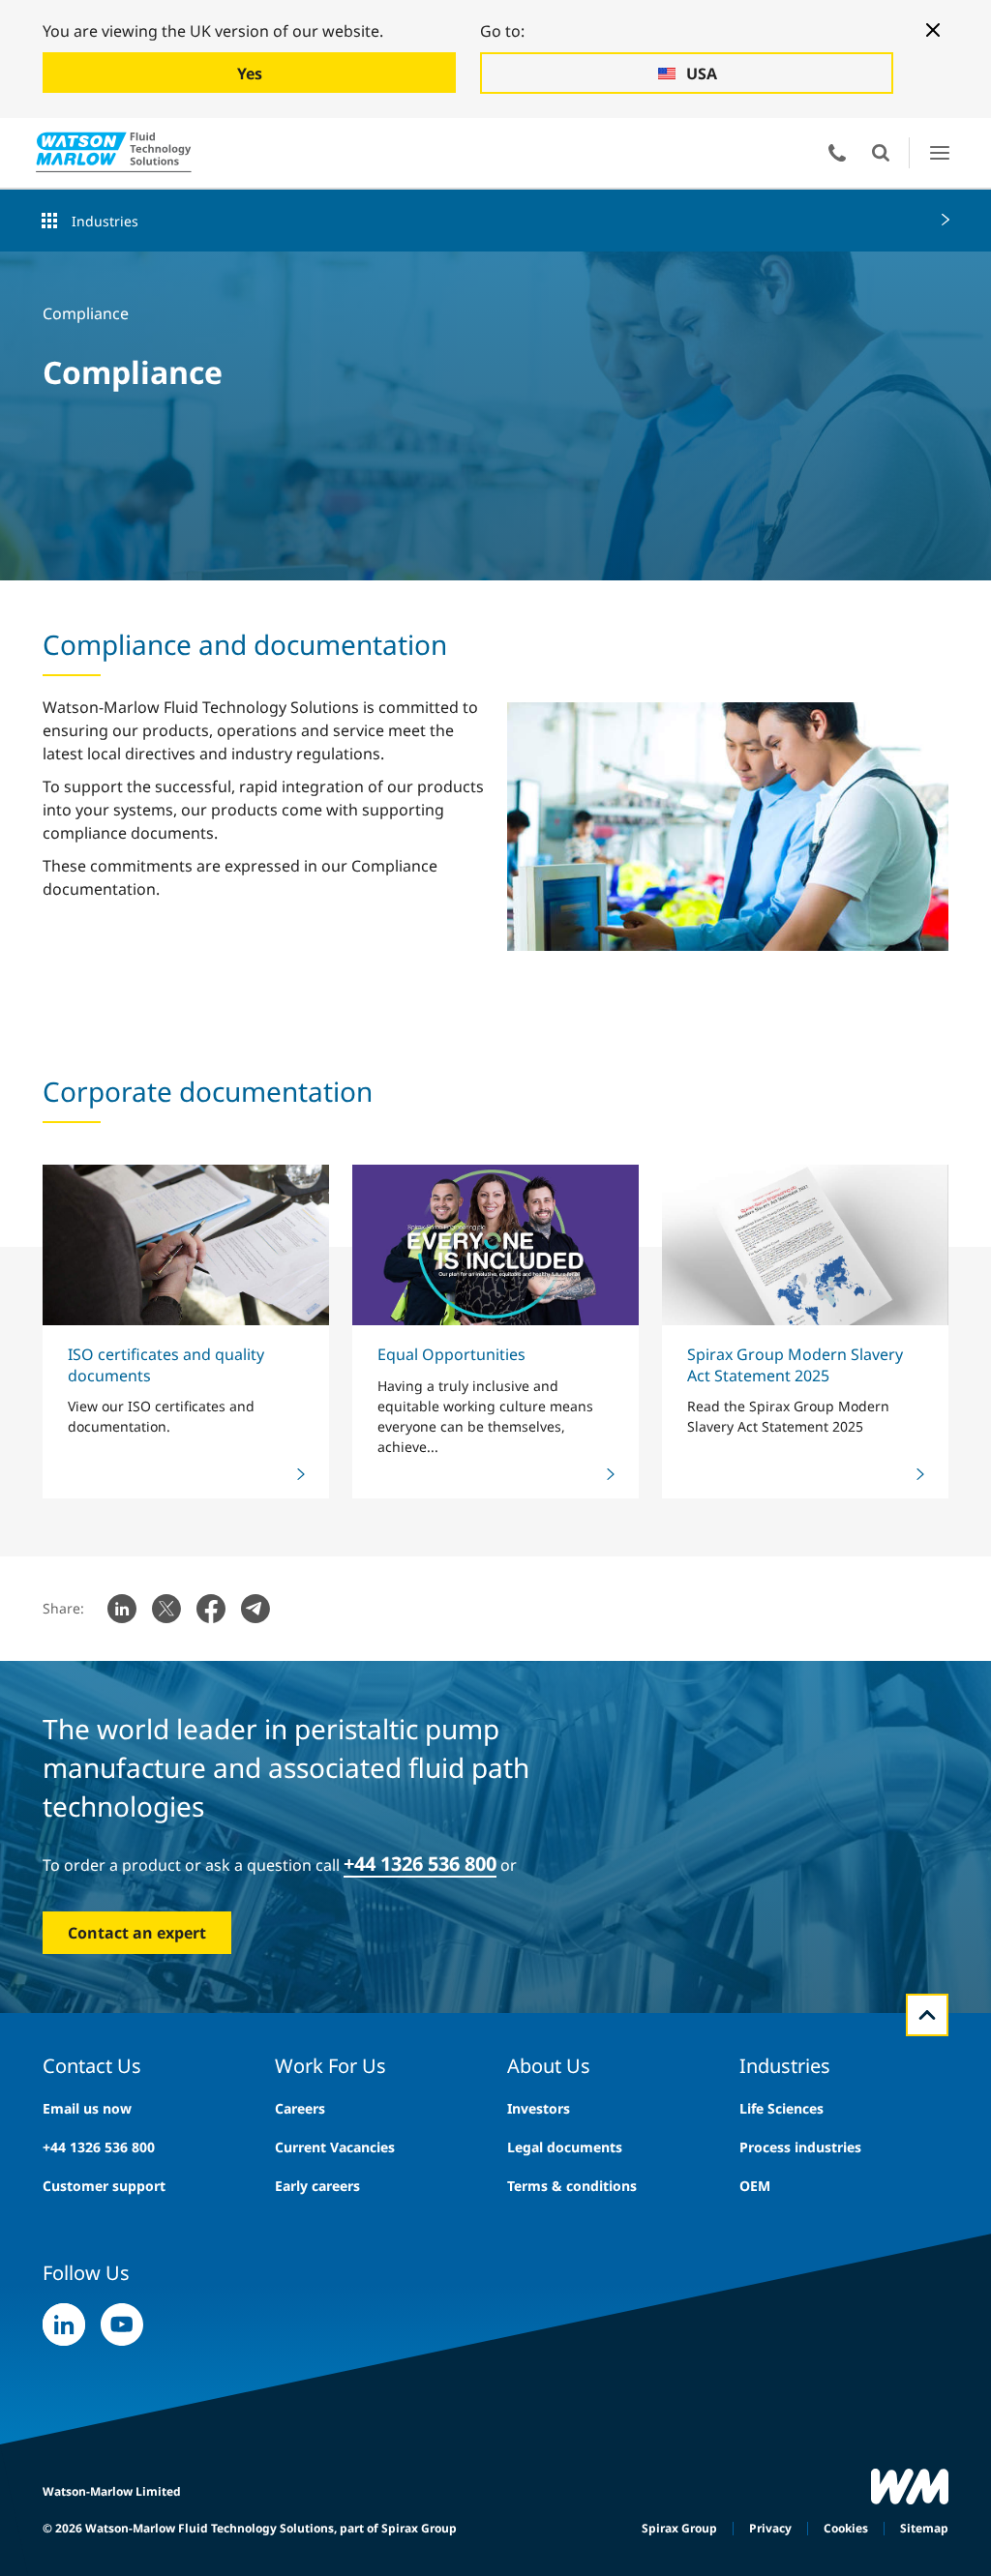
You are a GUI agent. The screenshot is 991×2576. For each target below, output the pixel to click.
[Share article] (122, 1609)
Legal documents (565, 2147)
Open (881, 153)
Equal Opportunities (451, 1354)
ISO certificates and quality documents (166, 1364)
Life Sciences (781, 2108)
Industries (105, 221)
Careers (300, 2108)
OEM (755, 2186)
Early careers (317, 2186)
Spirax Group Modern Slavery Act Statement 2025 (795, 1364)
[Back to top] (927, 2015)
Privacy (770, 2528)
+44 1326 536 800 (99, 2147)
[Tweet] (166, 1609)
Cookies (846, 2528)
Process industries (800, 2147)
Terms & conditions (572, 2186)
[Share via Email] (255, 1609)
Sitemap (924, 2528)
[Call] (837, 153)
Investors (539, 2108)
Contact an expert (137, 1933)
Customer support (104, 2186)
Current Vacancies (335, 2147)
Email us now (87, 2108)
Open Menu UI (939, 152)
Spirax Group (679, 2528)
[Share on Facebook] (211, 1609)
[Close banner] (933, 30)
